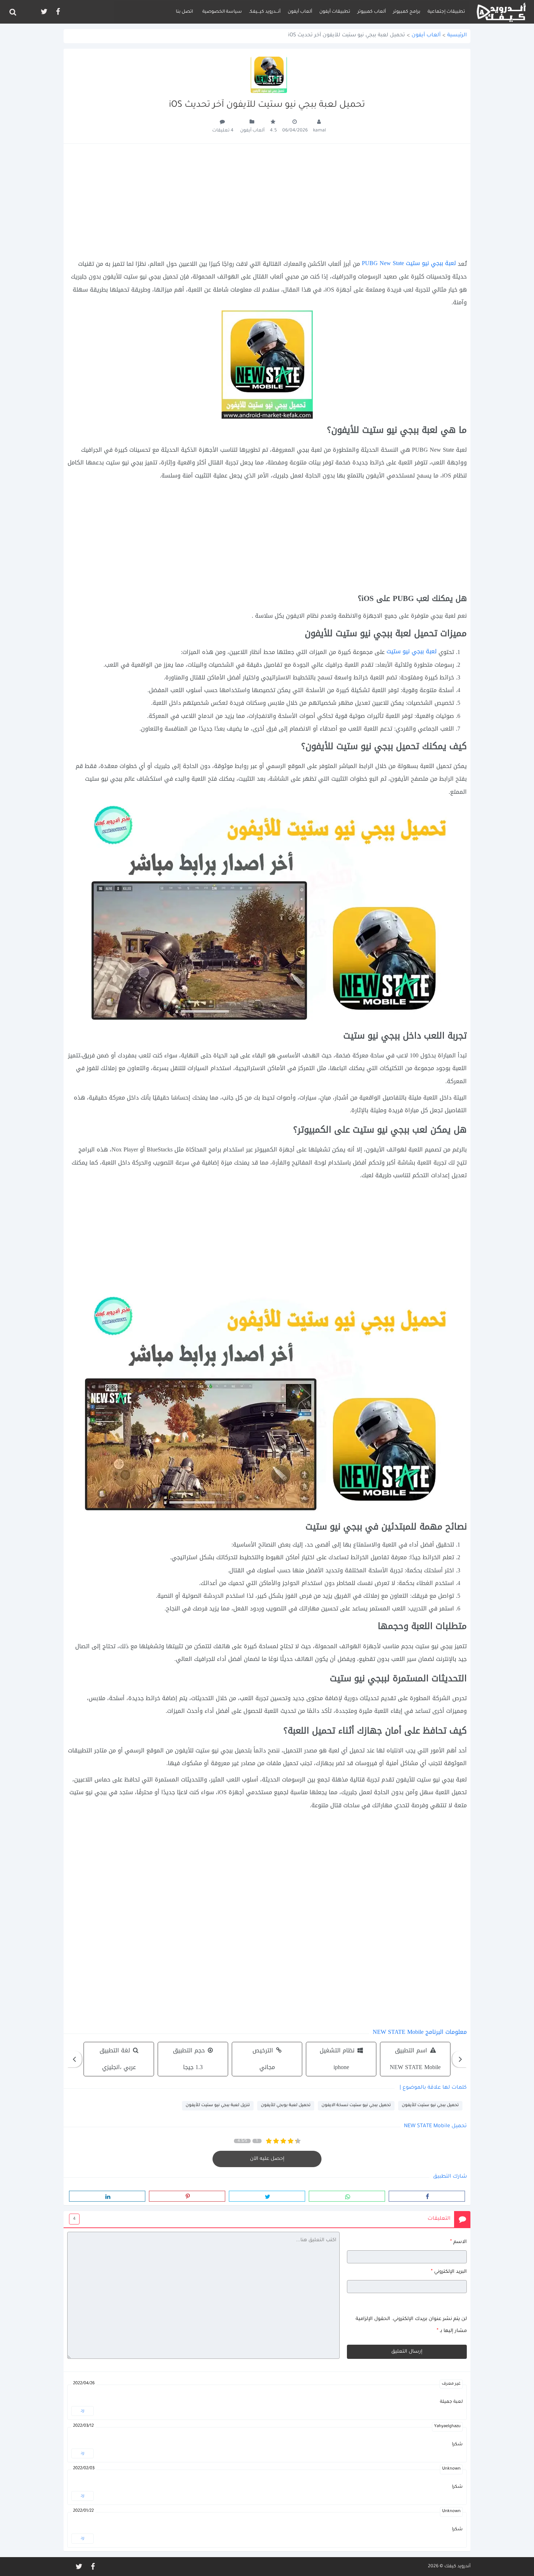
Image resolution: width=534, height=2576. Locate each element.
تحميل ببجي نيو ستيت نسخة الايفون (356, 2106)
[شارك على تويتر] (267, 2196)
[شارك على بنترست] (187, 2196)
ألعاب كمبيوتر (372, 12)
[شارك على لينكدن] (107, 2196)
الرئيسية (457, 36)
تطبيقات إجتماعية (446, 12)
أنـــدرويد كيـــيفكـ (265, 12)
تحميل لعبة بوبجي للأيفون (286, 2106)
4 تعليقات (223, 131)
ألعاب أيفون (300, 12)
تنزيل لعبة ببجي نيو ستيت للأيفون (218, 2106)
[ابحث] (13, 12)
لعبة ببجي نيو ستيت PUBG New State (409, 263)
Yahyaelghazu (447, 2427)
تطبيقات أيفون (335, 12)
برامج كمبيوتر (407, 12)
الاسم (458, 2242)
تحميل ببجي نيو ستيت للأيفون (430, 2106)
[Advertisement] (267, 201)
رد (82, 2411)
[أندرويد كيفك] (501, 12)
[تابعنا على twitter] (44, 12)
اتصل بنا (184, 12)
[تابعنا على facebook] (57, 12)
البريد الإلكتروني (449, 2272)
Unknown (451, 2469)
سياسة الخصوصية (222, 12)
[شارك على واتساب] (347, 2196)
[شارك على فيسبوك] (427, 2196)
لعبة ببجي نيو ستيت (412, 651)
